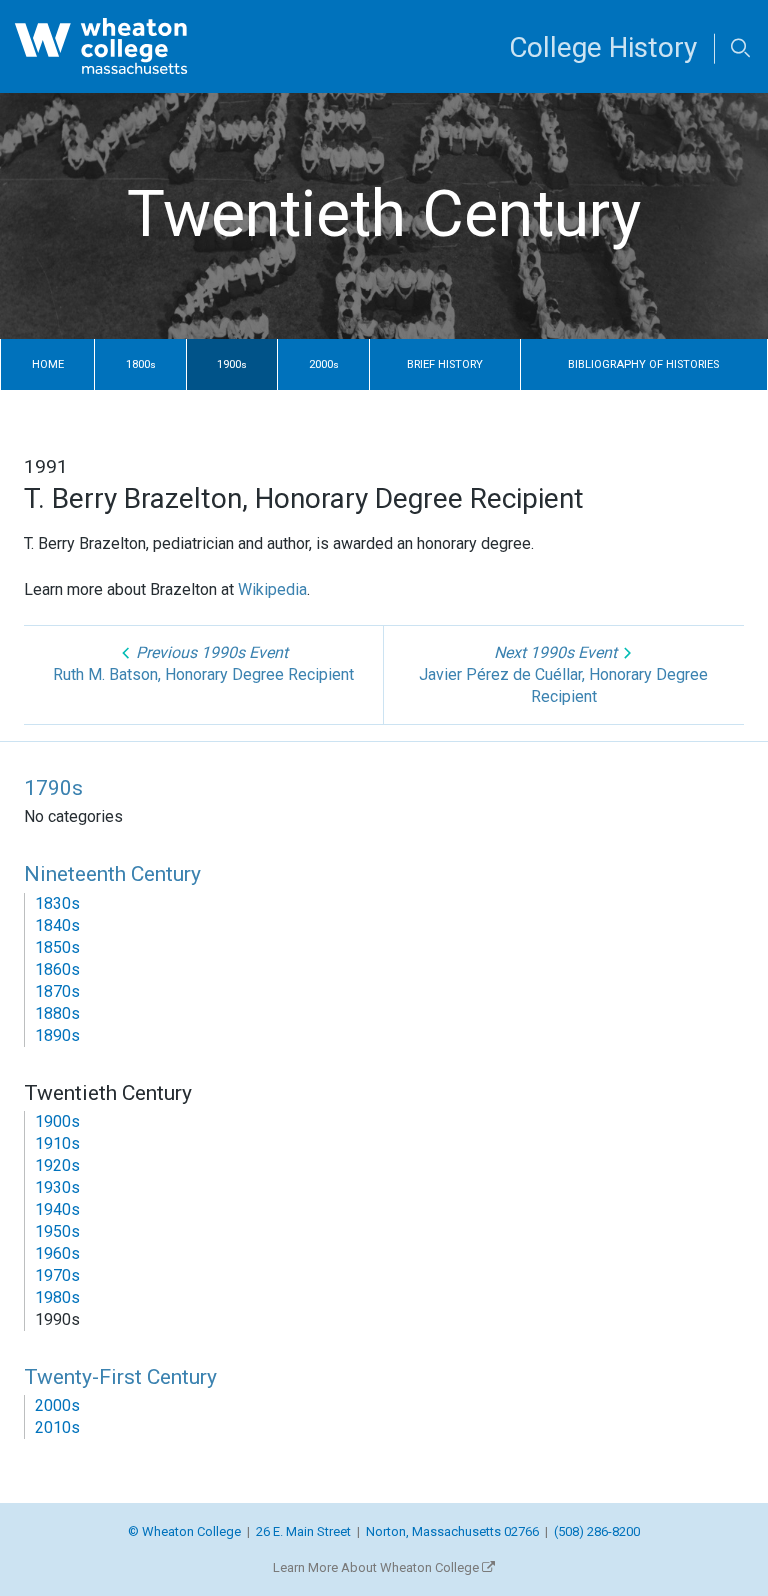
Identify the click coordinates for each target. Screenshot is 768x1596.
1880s (57, 1013)
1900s (57, 1121)
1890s (57, 1035)
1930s (57, 1187)
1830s (57, 903)
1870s (57, 991)
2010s (57, 1427)
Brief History (445, 364)
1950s (57, 1231)
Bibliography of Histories (643, 364)
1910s (57, 1143)
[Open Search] (740, 49)
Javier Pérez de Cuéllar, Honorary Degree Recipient (563, 674)
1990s (57, 1319)
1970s (57, 1275)
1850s (57, 947)
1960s (57, 1253)
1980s (57, 1297)
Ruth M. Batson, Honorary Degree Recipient (203, 663)
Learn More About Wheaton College (377, 1567)
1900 (232, 364)
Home (48, 364)
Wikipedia (272, 589)
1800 (141, 364)
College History (603, 47)
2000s (57, 1405)
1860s (57, 969)
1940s (57, 1209)
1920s (57, 1165)
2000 (324, 364)
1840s (57, 925)
